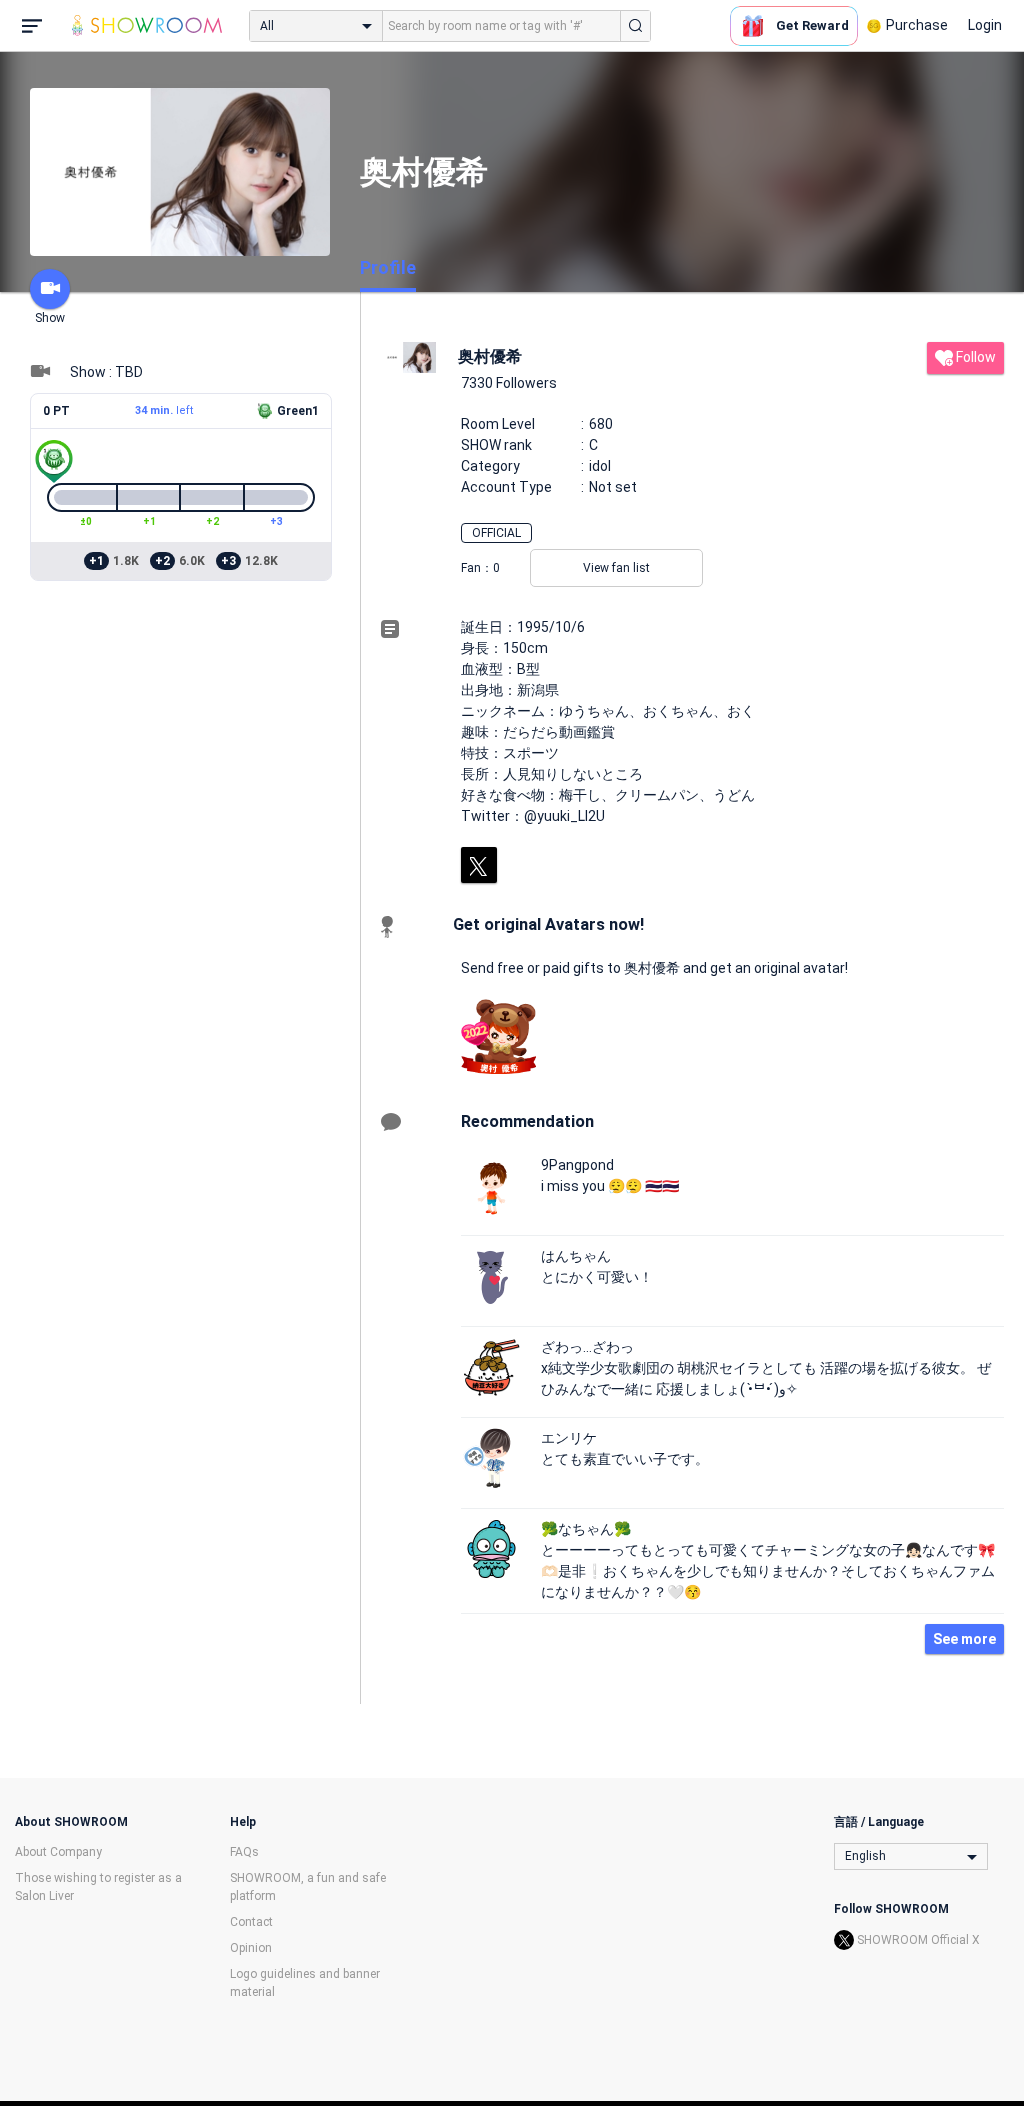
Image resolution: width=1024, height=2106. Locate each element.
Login (985, 25)
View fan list (616, 568)
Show (50, 318)
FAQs (244, 1852)
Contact (251, 1922)
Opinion (251, 1948)
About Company (58, 1852)
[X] (479, 865)
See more (964, 1639)
